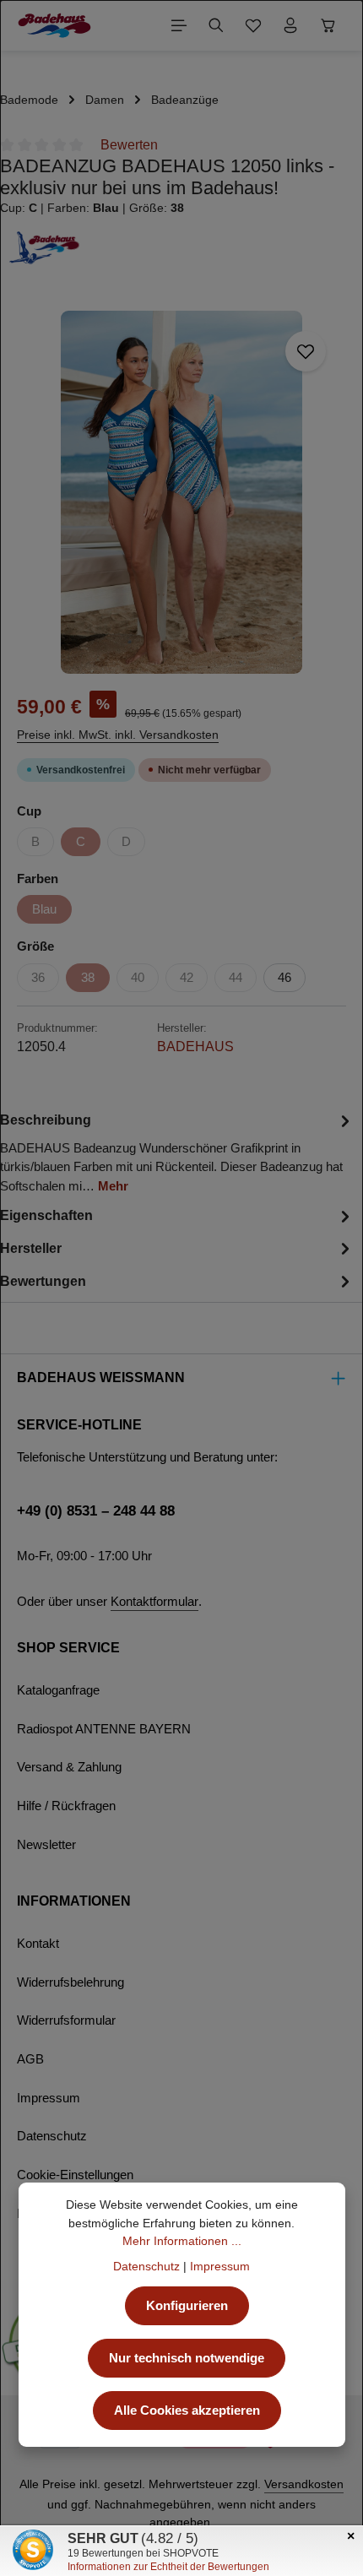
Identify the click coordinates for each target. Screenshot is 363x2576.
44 (236, 978)
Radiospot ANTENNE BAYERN (104, 1729)
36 (38, 978)
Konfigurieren (187, 2306)
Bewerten (129, 145)
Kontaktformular (154, 1602)
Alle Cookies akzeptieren (187, 2411)
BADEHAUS (195, 1047)
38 (88, 978)
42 (187, 978)
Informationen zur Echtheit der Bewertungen (168, 2567)
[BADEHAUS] (181, 247)
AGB (30, 2059)
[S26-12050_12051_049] (182, 492)
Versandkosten (304, 2484)
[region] (181, 492)
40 (138, 978)
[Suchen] (216, 25)
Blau (44, 909)
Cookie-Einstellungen (75, 2175)
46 (284, 978)
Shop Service (68, 1648)
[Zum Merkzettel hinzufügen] (306, 351)
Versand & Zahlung (69, 1767)
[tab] (177, 1152)
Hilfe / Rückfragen (66, 1806)
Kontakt (38, 1944)
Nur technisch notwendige (187, 2358)
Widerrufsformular (66, 2020)
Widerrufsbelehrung (70, 1982)
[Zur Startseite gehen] (54, 25)
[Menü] (179, 25)
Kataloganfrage (58, 1690)
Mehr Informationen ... (182, 2241)
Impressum (49, 2098)
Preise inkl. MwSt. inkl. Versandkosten (118, 735)
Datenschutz (52, 2136)
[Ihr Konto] (290, 25)
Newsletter (46, 1845)
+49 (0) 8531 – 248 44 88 (96, 1510)
